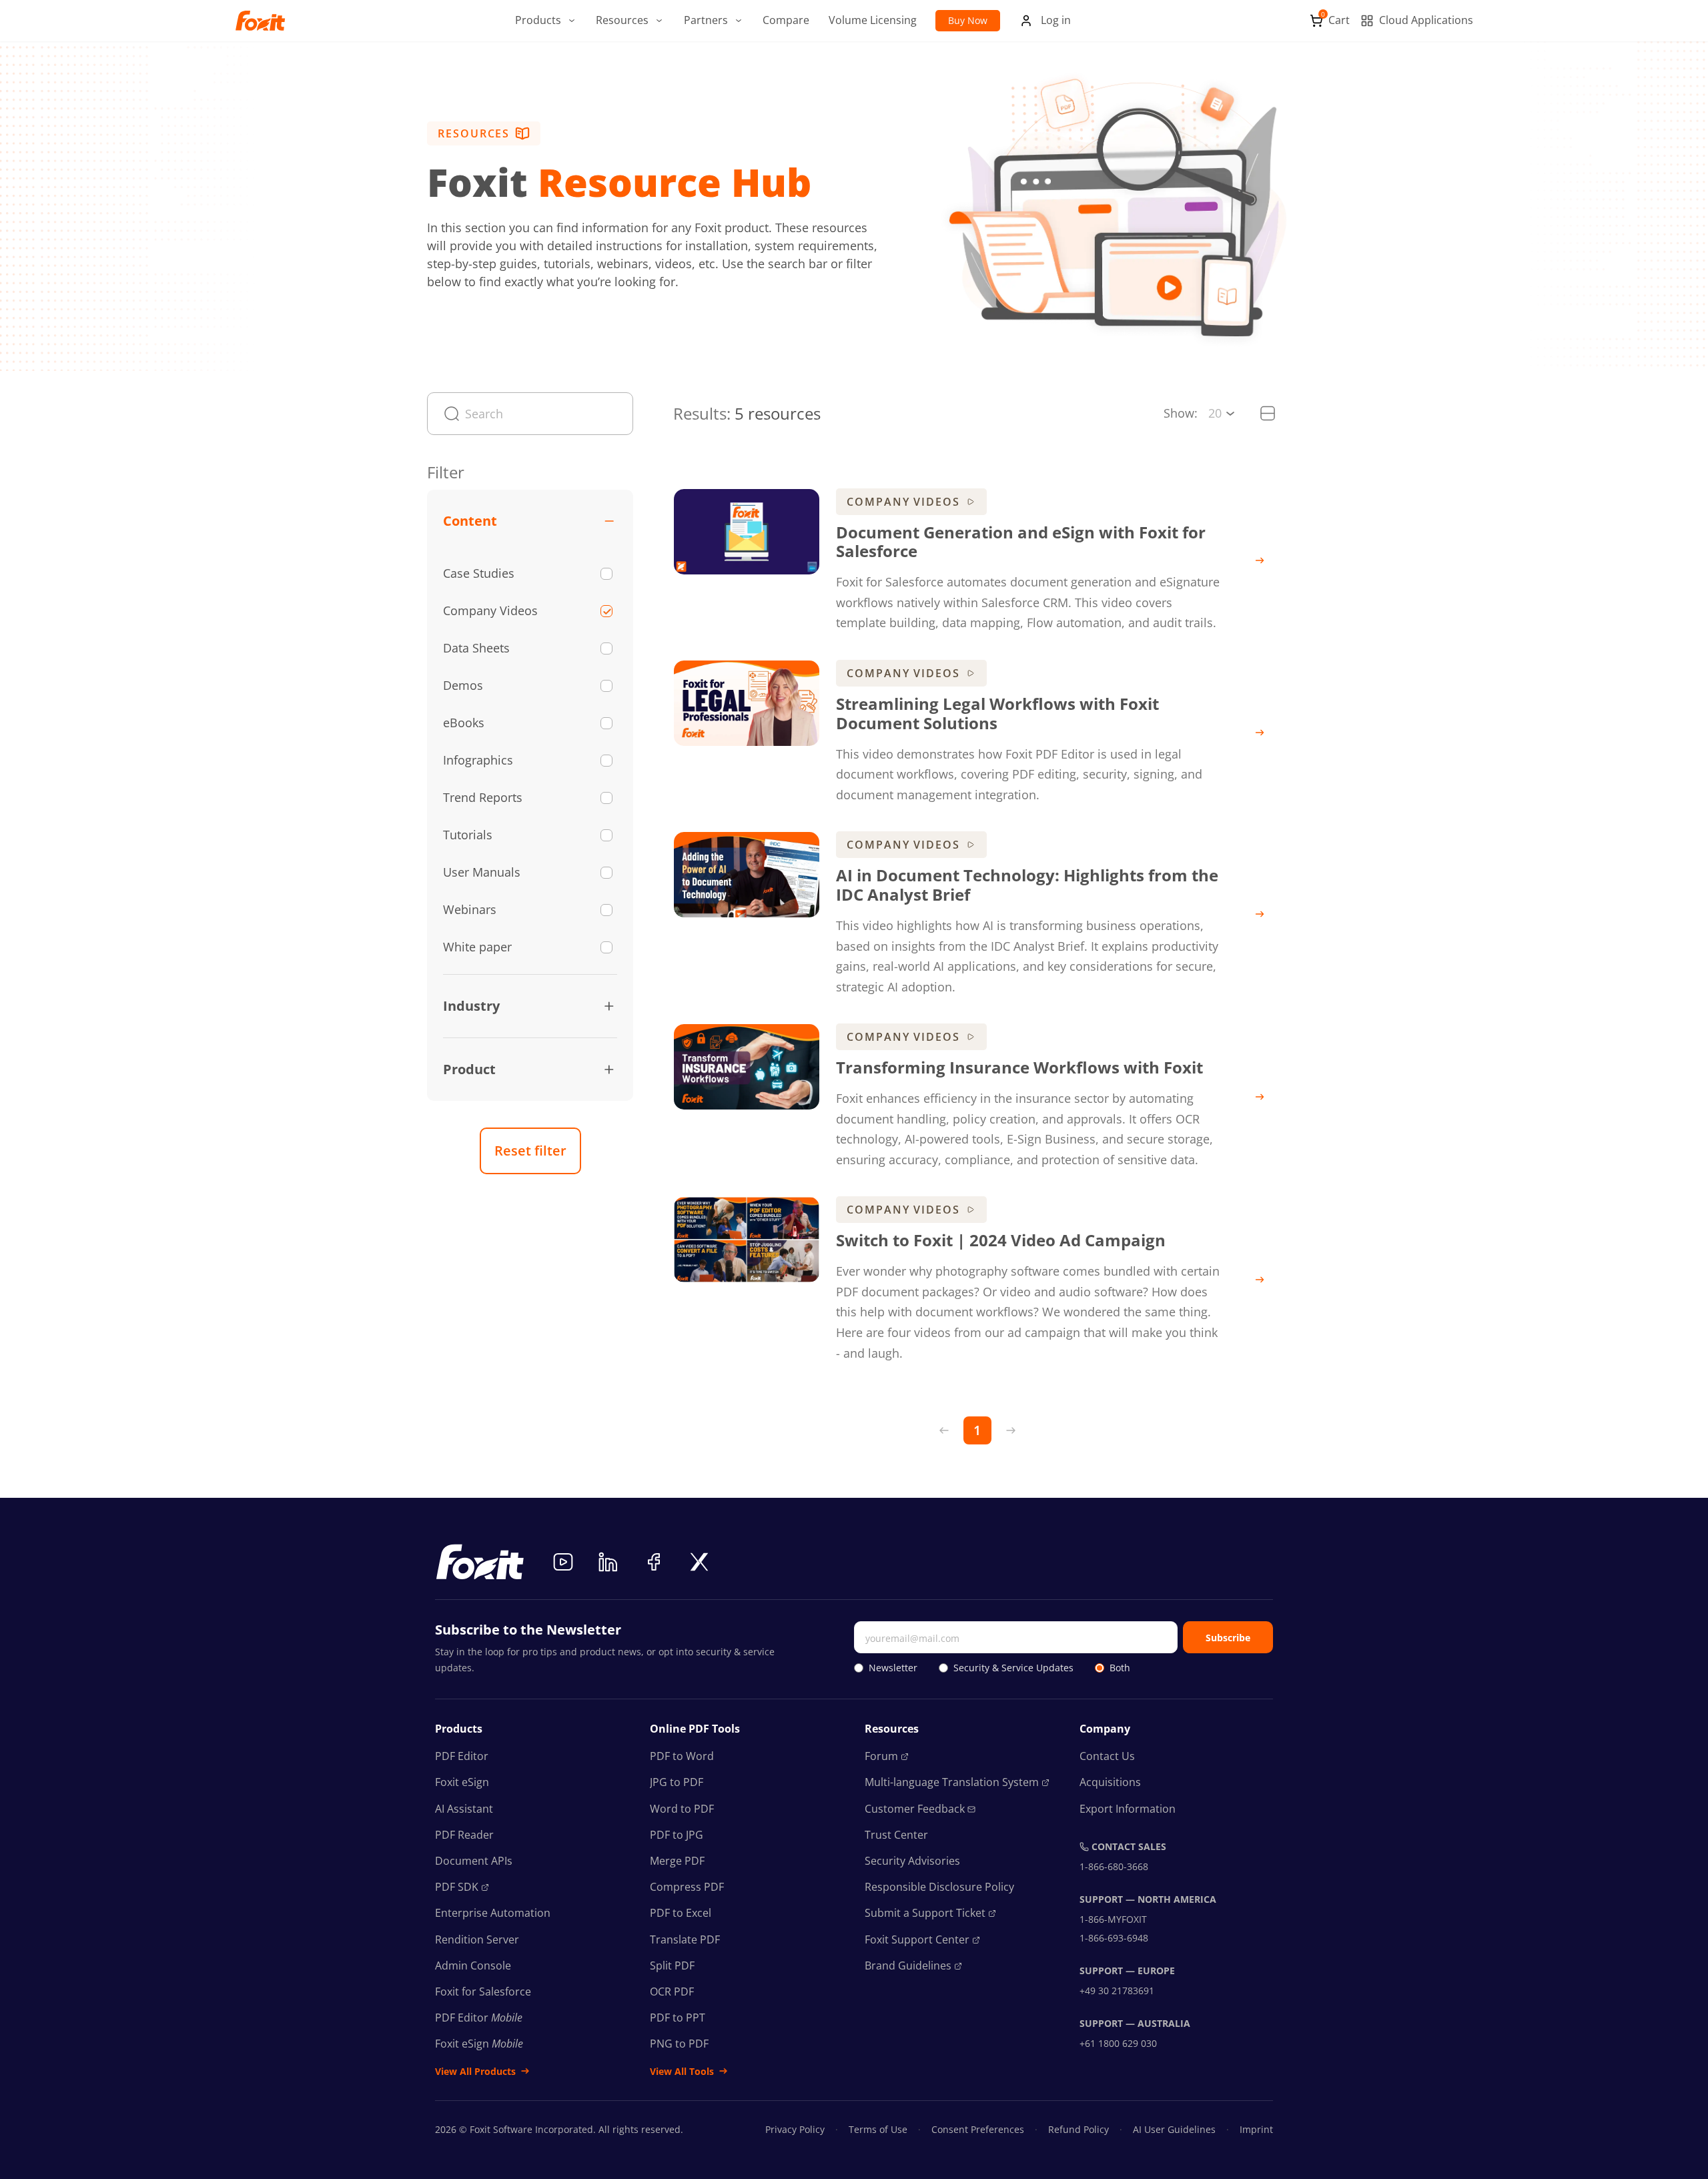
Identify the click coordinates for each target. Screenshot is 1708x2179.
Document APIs (474, 1861)
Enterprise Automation (493, 1913)
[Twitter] (699, 1562)
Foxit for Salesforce (483, 1992)
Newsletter (893, 1668)
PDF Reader (464, 1835)
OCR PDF (672, 1992)
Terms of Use (878, 2129)
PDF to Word (682, 1756)
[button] (546, 21)
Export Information (1128, 1809)
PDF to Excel (681, 1913)
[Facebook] (654, 1562)
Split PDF (672, 1966)
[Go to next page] (1011, 1430)
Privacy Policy (795, 2129)
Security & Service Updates (1013, 1668)
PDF (457, 1887)
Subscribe (1228, 1638)
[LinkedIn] (608, 1562)
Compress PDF (687, 1887)
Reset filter (530, 1151)
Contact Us (1107, 1756)
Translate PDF (685, 1939)
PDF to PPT (678, 2018)
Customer (915, 1809)
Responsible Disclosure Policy (939, 1887)
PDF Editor (462, 1756)
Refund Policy (1079, 2129)
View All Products (475, 2071)
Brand (908, 1966)
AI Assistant (464, 1809)
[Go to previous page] (944, 1430)
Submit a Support (925, 1913)
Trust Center (896, 1835)
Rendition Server (477, 1939)
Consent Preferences (978, 2129)
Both (1120, 1668)
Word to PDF (682, 1809)
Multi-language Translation (952, 1782)
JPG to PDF (677, 1782)
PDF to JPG (677, 1835)
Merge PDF (677, 1861)
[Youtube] (563, 1562)
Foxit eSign (462, 1782)
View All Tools (682, 2071)
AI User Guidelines (1174, 2129)
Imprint (1256, 2129)
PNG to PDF (679, 2044)
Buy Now (968, 20)
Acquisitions (1110, 1782)
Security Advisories (912, 1861)
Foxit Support (917, 1939)
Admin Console (473, 1966)
